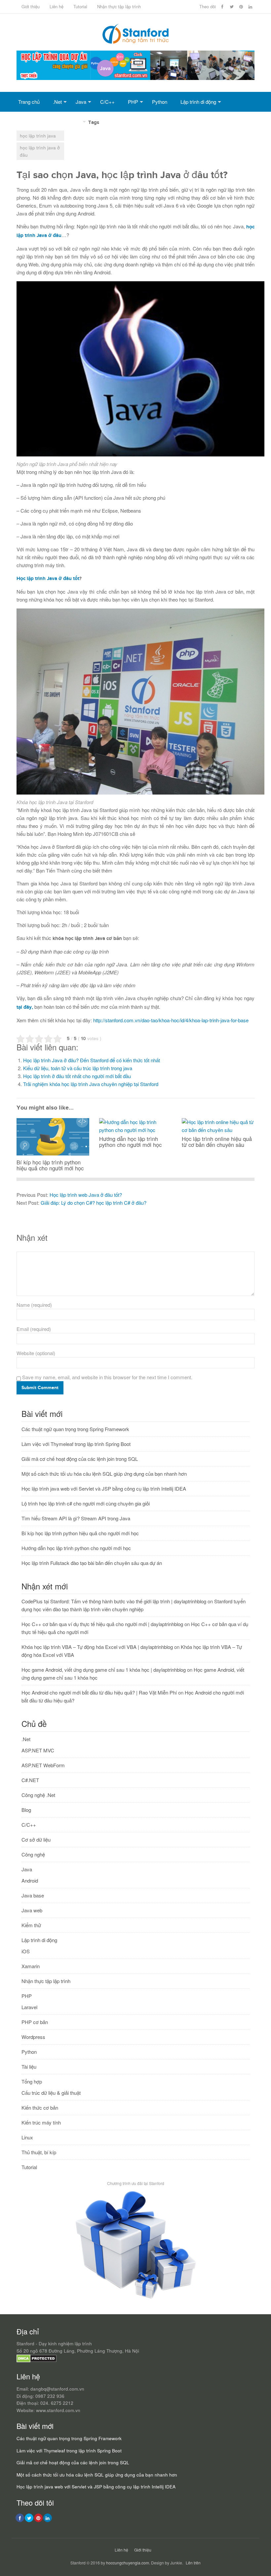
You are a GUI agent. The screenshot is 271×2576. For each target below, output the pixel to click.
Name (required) (34, 1305)
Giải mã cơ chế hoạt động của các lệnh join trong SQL (80, 1459)
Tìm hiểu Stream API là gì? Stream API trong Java (76, 1518)
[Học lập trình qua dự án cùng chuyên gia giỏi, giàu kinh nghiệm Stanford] (135, 78)
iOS (26, 1951)
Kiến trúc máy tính (41, 2122)
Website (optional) (36, 1353)
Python (160, 102)
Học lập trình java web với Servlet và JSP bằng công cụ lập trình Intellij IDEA (104, 1488)
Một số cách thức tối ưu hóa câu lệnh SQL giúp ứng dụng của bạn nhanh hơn (104, 1474)
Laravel (29, 2007)
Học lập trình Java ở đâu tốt (48, 579)
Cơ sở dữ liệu (33, 121)
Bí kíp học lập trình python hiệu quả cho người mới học (80, 1533)
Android (30, 1880)
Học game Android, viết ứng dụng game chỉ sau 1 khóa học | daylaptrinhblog (104, 1670)
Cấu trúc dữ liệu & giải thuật (51, 2093)
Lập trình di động (198, 102)
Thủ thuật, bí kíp (39, 2152)
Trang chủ (29, 102)
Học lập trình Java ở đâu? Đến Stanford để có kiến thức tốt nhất (92, 1060)
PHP (133, 102)
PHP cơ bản (35, 2022)
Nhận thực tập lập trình (119, 6)
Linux (27, 2137)
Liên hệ (57, 6)
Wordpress (33, 2037)
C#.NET (30, 1780)
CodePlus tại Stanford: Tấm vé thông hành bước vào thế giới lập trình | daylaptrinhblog (114, 1601)
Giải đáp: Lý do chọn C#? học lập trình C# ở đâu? (94, 1203)
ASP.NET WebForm (43, 1765)
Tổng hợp (71, 121)
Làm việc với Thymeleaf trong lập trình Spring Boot (76, 1444)
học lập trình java (38, 136)
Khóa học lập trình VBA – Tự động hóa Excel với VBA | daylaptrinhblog (97, 1647)
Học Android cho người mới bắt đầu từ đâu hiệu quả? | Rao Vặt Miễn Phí (99, 1692)
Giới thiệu (31, 6)
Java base (33, 1895)
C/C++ (107, 102)
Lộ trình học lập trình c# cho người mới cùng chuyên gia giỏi (86, 1503)
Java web (32, 1910)
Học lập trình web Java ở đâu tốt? (86, 1195)
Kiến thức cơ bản (40, 2108)
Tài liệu (29, 2067)
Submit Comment (40, 1388)
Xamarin (31, 1966)
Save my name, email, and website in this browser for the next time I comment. (107, 1377)
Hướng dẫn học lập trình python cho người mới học (76, 1548)
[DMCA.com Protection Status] (37, 2361)
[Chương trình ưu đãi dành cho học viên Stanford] (136, 2299)
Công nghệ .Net (38, 1795)
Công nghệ (33, 1854)
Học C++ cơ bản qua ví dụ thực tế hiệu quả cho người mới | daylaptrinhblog (102, 1624)
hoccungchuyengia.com (128, 2563)
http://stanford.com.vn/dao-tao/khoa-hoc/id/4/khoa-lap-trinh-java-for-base (171, 1020)
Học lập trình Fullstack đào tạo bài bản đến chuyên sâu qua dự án (92, 1563)
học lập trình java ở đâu (40, 151)
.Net (57, 102)
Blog (26, 1810)
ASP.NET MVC (38, 1750)
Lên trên (193, 2563)
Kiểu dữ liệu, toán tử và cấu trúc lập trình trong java (78, 1068)
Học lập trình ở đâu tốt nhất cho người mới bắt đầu (77, 1076)
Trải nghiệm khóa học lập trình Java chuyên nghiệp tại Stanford (91, 1084)
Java (81, 102)
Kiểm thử (31, 1925)
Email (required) (34, 1329)
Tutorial (80, 6)
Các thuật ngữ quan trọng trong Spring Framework (75, 1429)
